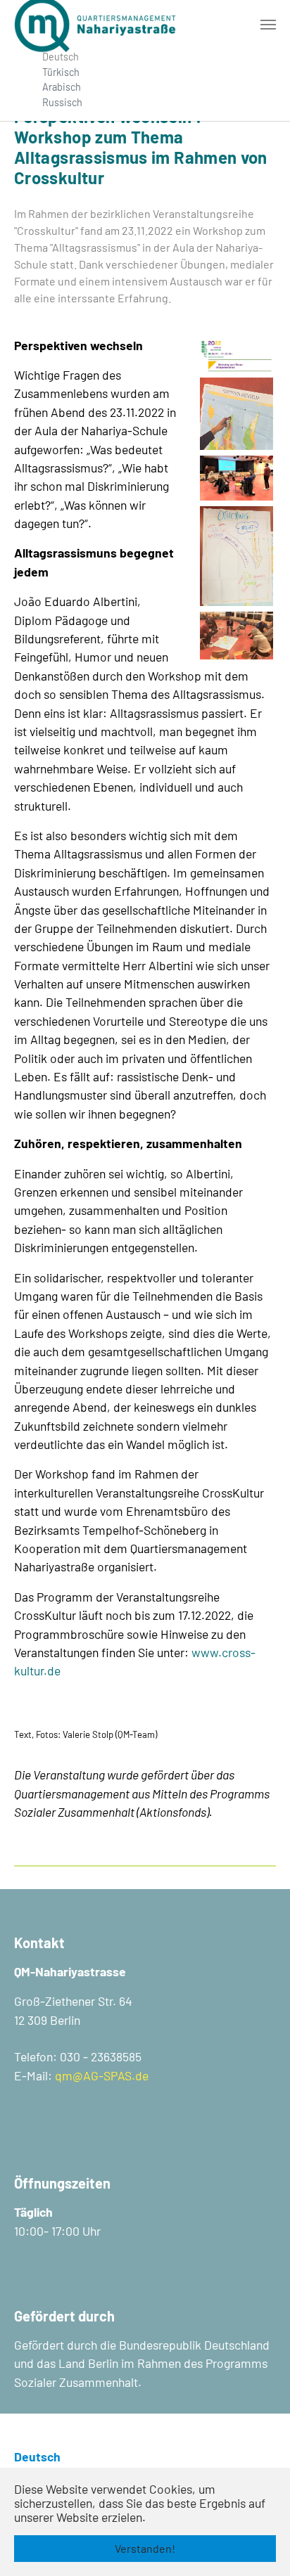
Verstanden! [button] (145, 2548)
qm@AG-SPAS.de (102, 2075)
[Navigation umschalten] (268, 25)
